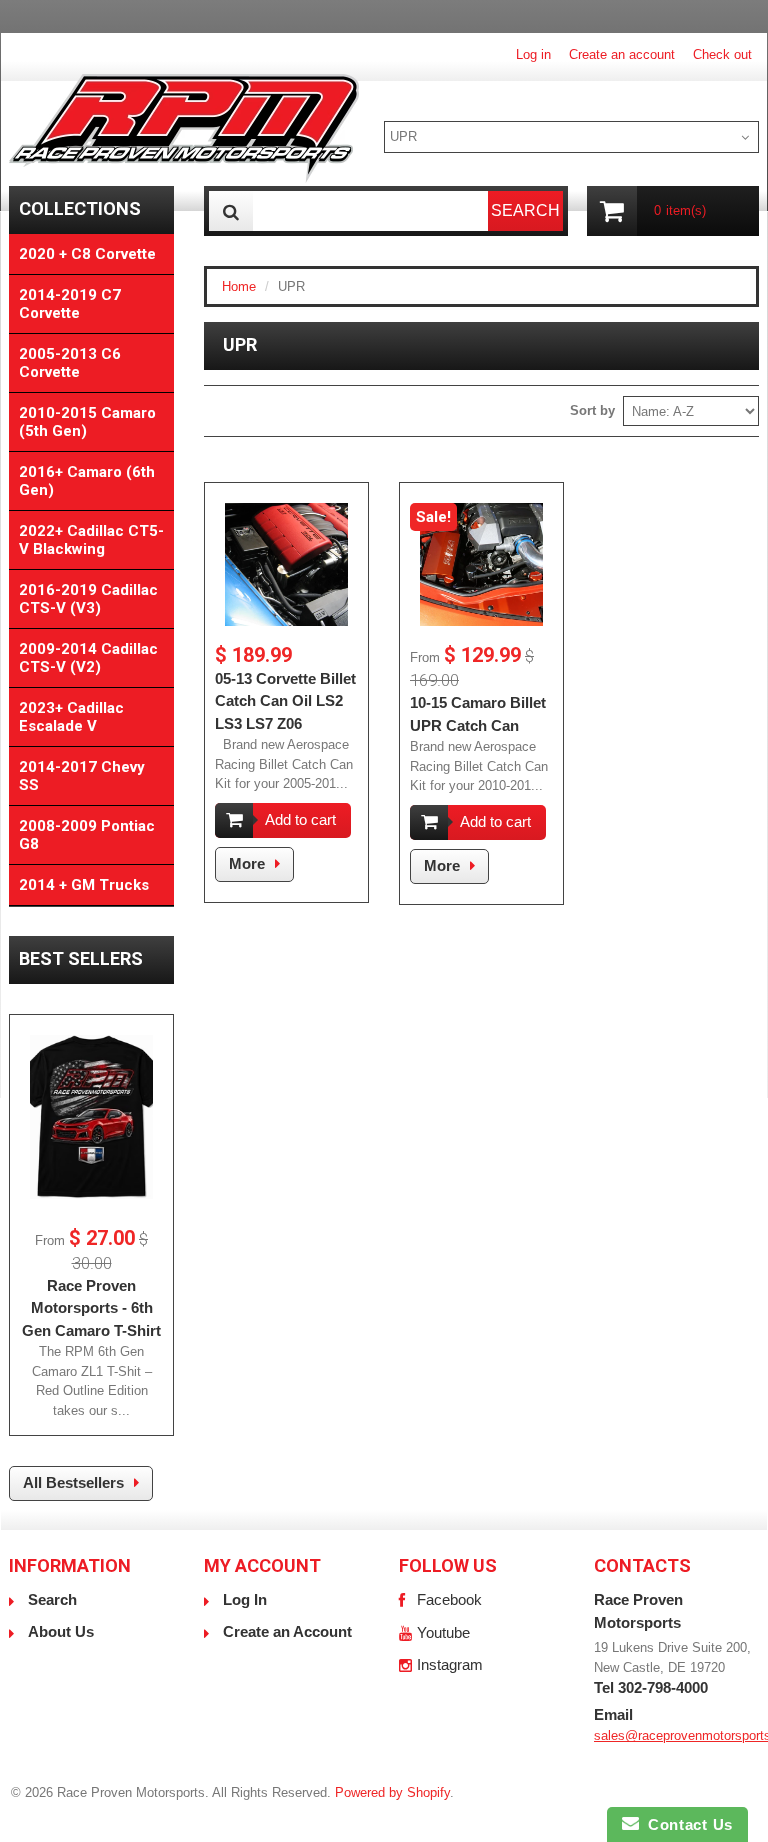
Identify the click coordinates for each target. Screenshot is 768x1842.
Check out (722, 54)
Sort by (592, 410)
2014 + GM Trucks (84, 885)
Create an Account (287, 1631)
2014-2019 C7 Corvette (70, 304)
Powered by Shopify (392, 1792)
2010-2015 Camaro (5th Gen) (87, 422)
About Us (61, 1631)
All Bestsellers (73, 1482)
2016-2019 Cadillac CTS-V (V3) (88, 599)
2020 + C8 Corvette (87, 254)
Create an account (622, 54)
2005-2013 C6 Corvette (70, 363)
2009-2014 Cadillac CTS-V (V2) (88, 658)
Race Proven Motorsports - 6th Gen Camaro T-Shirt (91, 1308)
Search (52, 1599)
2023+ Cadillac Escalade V (71, 717)
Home (239, 286)
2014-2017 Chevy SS (82, 776)
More (247, 863)
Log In (245, 1599)
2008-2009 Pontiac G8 (87, 835)
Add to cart (300, 819)
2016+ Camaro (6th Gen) (87, 481)
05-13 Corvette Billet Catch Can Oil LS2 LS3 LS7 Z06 (285, 701)
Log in (533, 54)
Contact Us (686, 1824)
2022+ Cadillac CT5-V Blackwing (91, 540)
